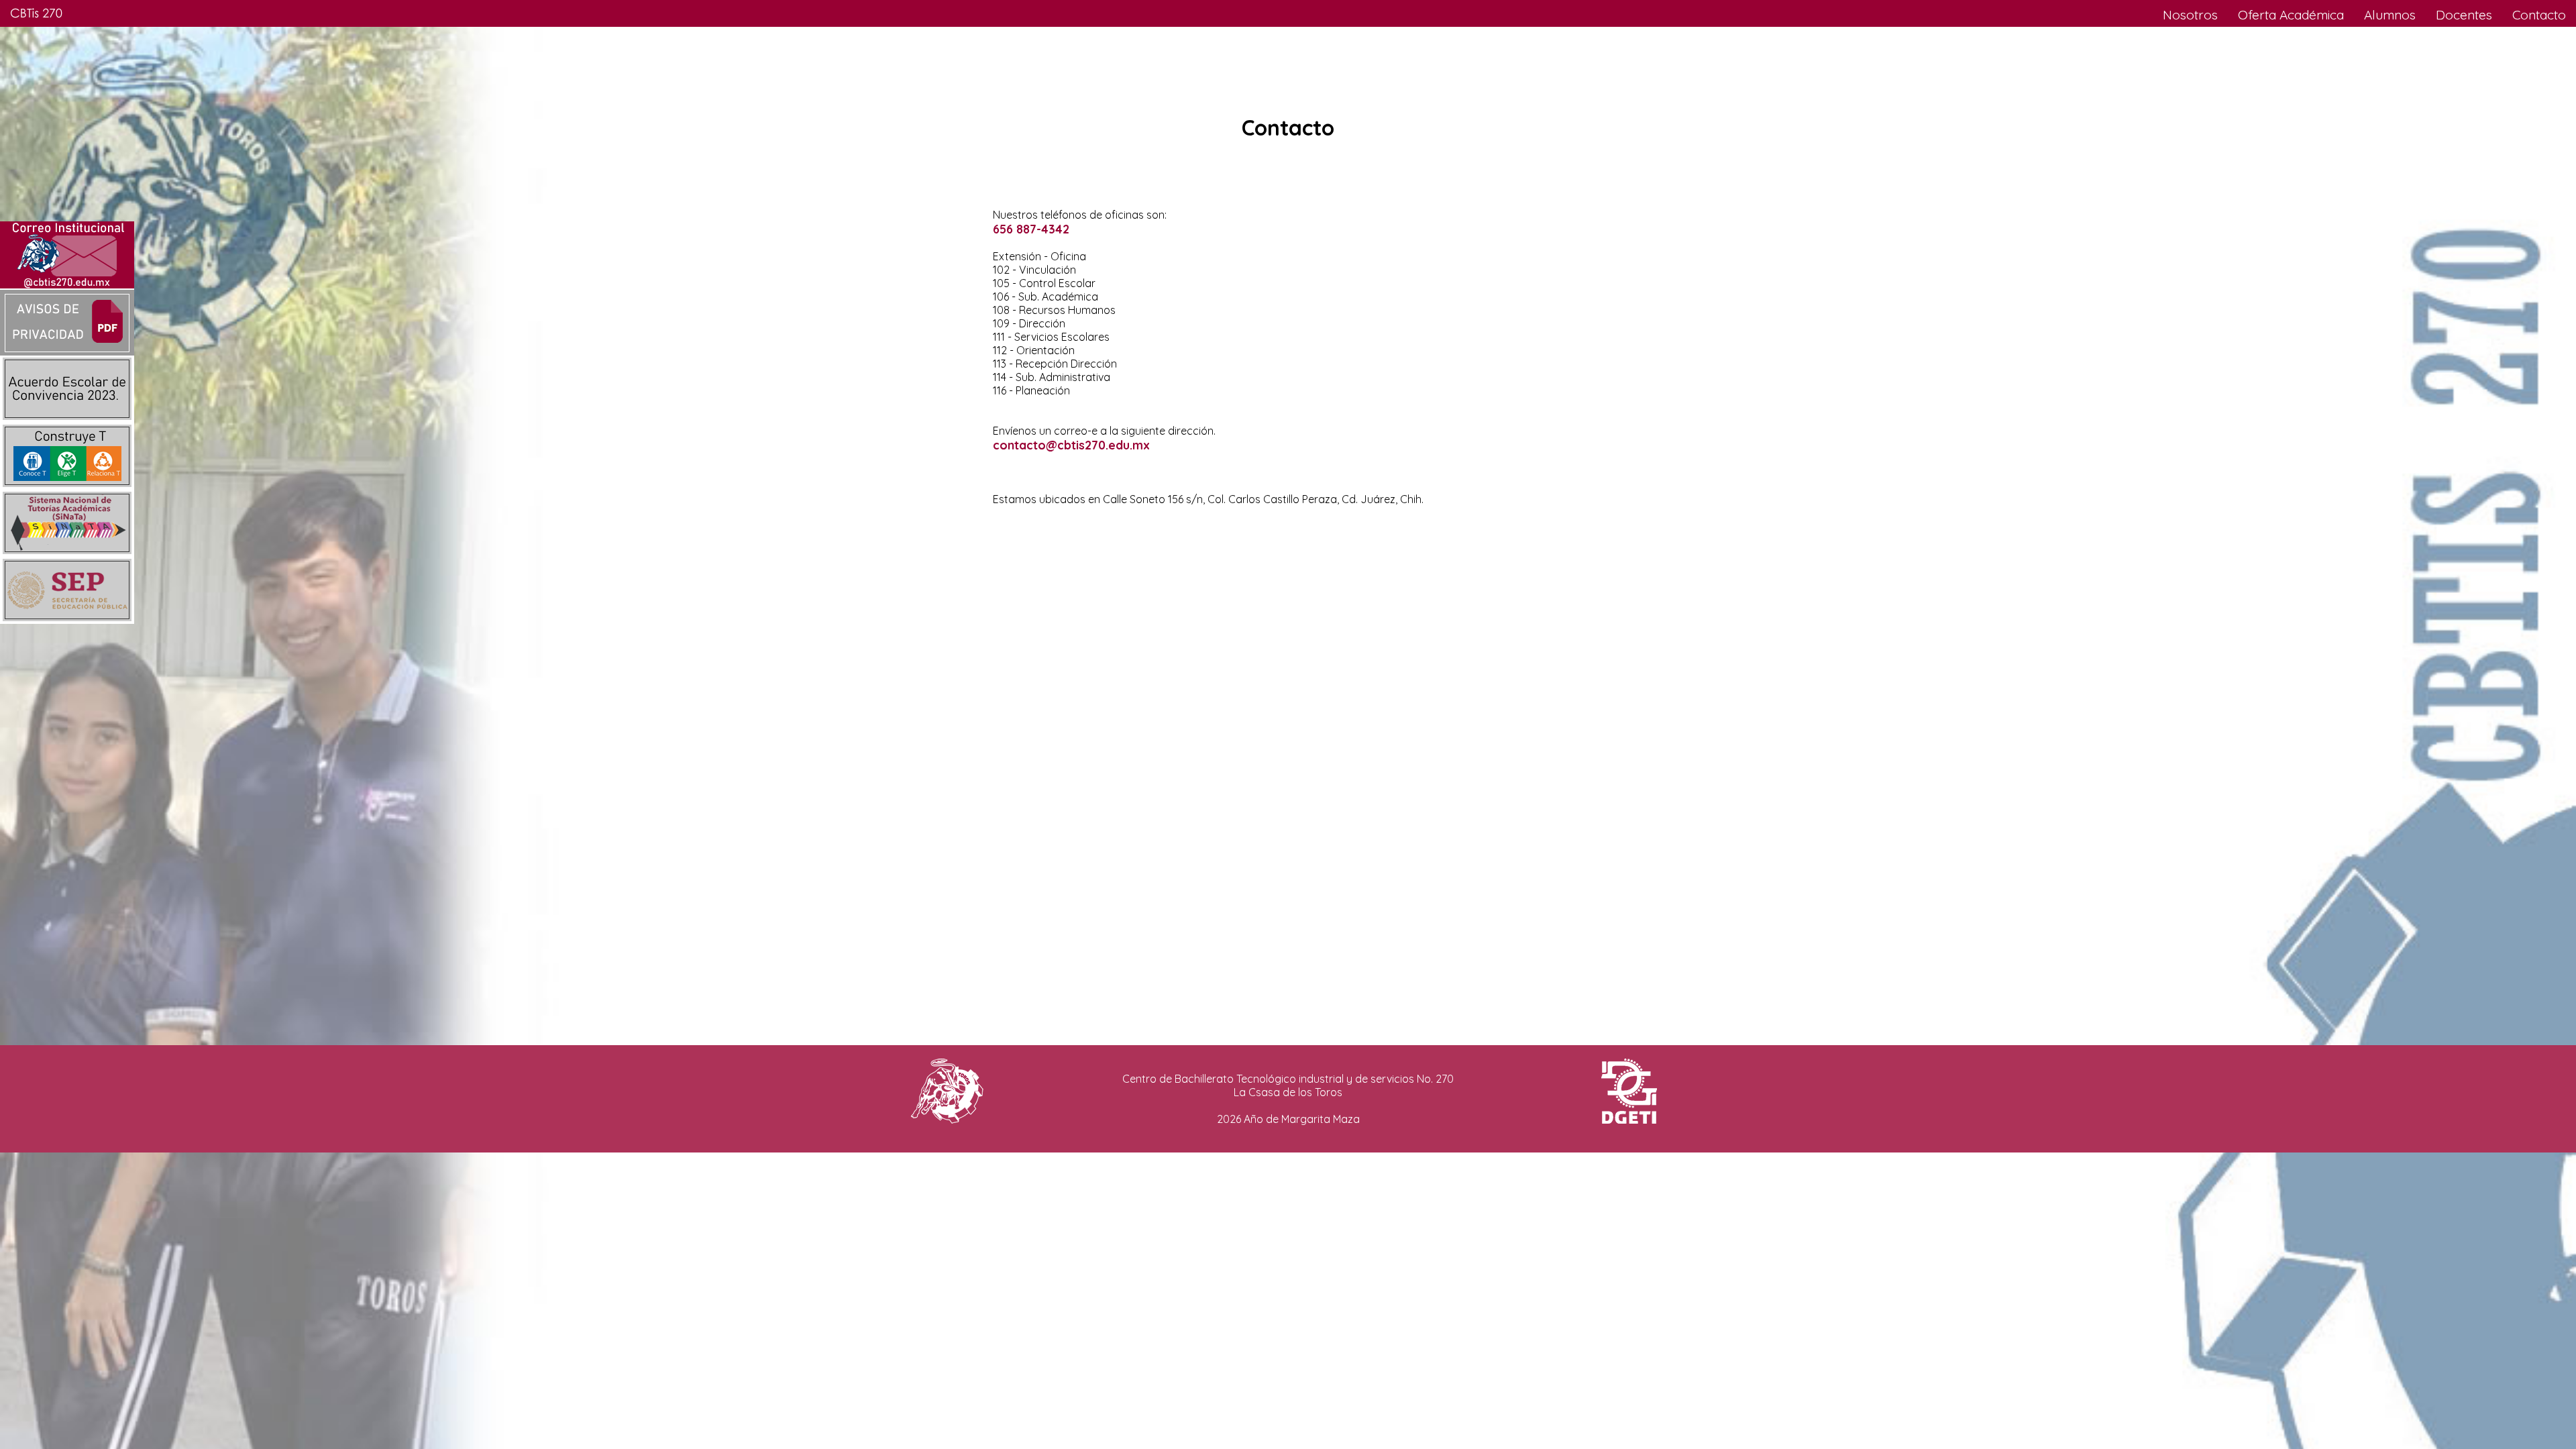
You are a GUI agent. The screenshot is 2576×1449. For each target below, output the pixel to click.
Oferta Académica (2291, 15)
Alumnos (2390, 15)
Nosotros (2190, 15)
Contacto (2539, 15)
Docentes (2464, 15)
